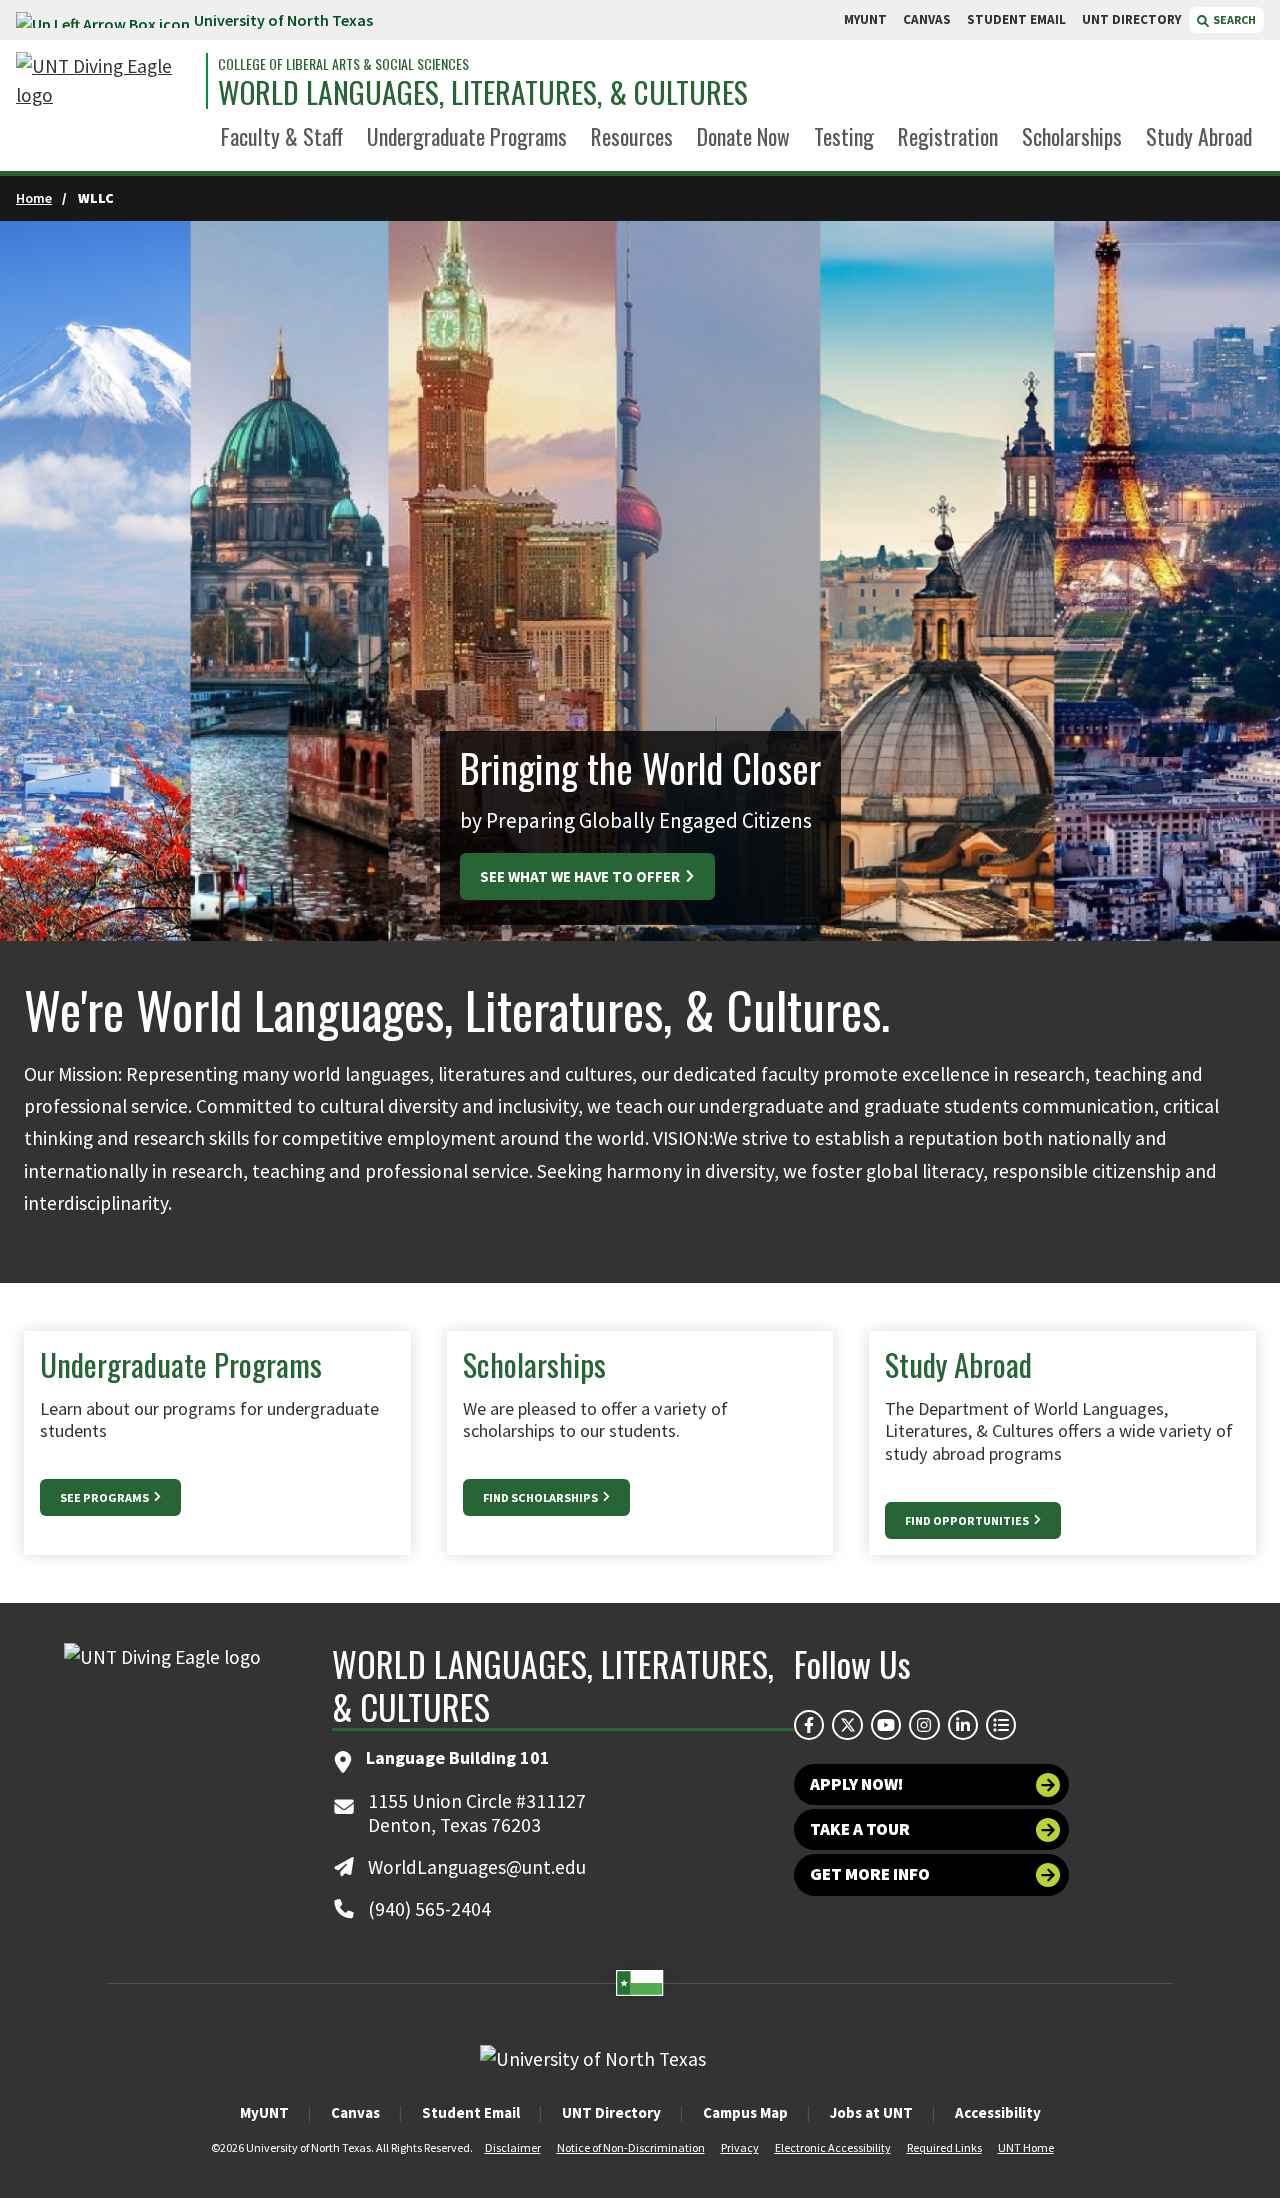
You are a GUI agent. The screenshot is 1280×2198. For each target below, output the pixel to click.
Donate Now (743, 136)
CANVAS (927, 19)
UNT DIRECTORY (1131, 19)
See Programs (105, 1497)
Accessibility (998, 2112)
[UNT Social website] (1001, 1725)
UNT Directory (611, 2112)
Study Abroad (1199, 136)
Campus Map (745, 2112)
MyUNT (264, 2112)
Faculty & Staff (282, 136)
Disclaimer (513, 2147)
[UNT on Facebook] (809, 1725)
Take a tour (860, 1829)
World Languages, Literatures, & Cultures (483, 93)
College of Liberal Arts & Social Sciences (343, 64)
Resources (632, 136)
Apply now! (856, 1784)
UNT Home (1026, 2147)
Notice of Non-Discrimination (631, 2147)
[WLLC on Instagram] (924, 1725)
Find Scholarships (541, 1497)
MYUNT (865, 19)
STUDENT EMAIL (1016, 19)
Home (34, 198)
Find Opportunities (968, 1520)
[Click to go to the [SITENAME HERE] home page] (106, 81)
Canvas (355, 2112)
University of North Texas (283, 20)
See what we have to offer (581, 876)
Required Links (944, 2147)
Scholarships (1072, 136)
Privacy (740, 2147)
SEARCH (1233, 19)
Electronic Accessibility (833, 2147)
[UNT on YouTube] (886, 1725)
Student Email (471, 2112)
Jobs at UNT (871, 2112)
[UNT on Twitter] (847, 1725)
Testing (844, 136)
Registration (948, 136)
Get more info (870, 1874)
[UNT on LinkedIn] (963, 1725)
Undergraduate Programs (467, 136)
